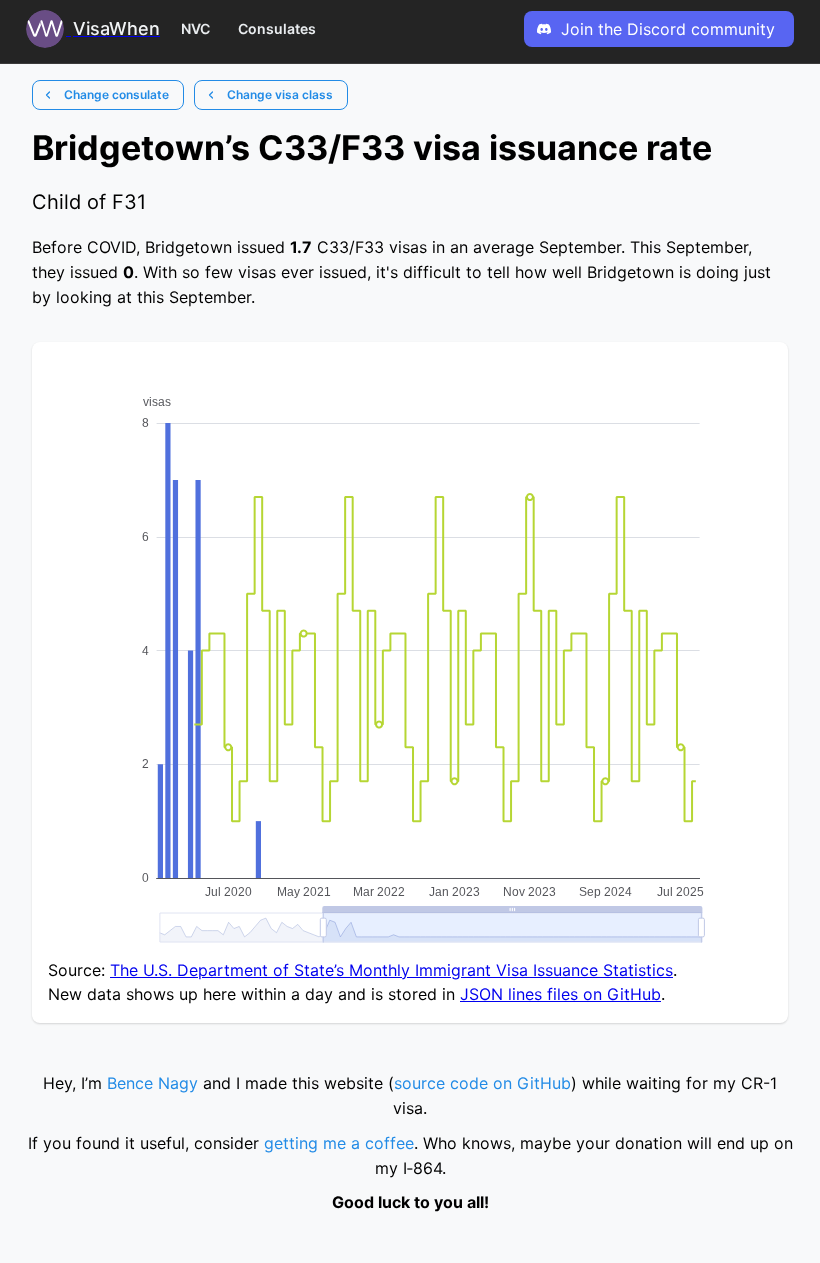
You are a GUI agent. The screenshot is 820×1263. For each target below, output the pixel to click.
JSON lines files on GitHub (560, 994)
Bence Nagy (152, 1083)
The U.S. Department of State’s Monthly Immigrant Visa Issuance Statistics (391, 970)
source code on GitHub (482, 1083)
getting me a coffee (339, 1143)
